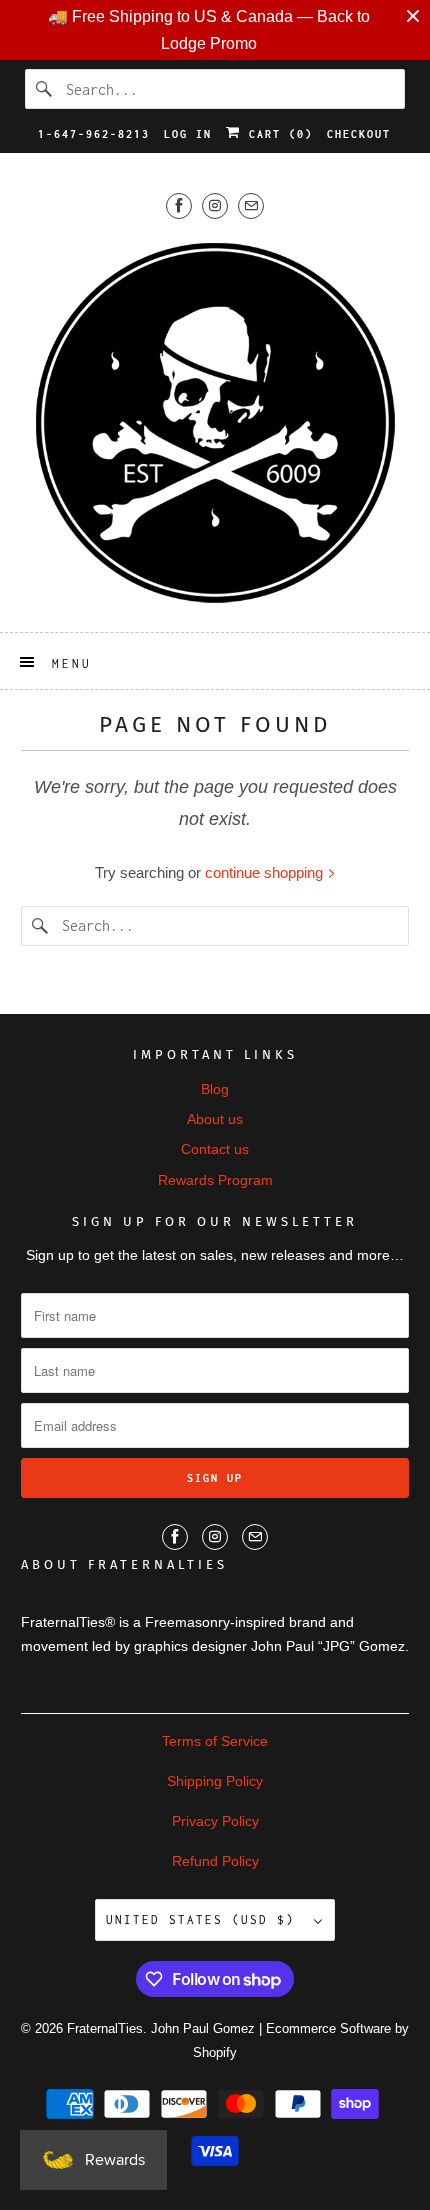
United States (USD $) (205, 1919)
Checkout (359, 134)
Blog (215, 1089)
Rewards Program (215, 1180)
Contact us (215, 1149)
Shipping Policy (215, 1781)
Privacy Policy (215, 1821)
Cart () (277, 134)
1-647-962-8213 (94, 134)
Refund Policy (215, 1861)
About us (215, 1119)
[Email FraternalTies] (251, 205)
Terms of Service (215, 1741)
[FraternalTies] (215, 422)
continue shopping (266, 872)
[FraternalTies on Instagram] (215, 205)
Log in (188, 134)
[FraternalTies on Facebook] (179, 205)
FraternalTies (105, 2028)
